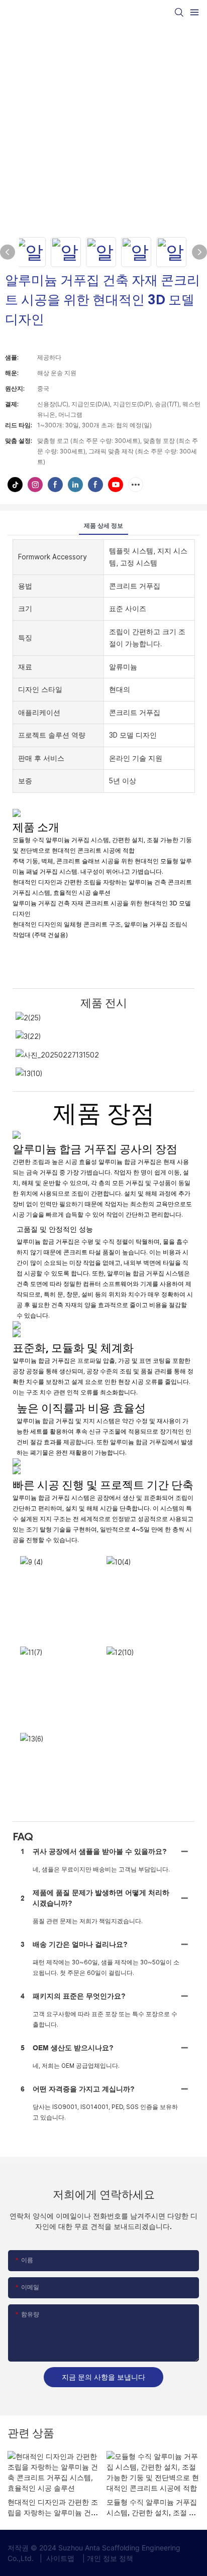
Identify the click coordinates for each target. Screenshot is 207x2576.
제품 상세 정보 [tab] (103, 526)
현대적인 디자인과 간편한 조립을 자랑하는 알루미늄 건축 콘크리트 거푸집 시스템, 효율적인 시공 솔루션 (54, 2508)
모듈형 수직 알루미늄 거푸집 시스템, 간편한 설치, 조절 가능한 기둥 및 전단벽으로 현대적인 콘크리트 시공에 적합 (153, 2508)
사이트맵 (60, 2558)
